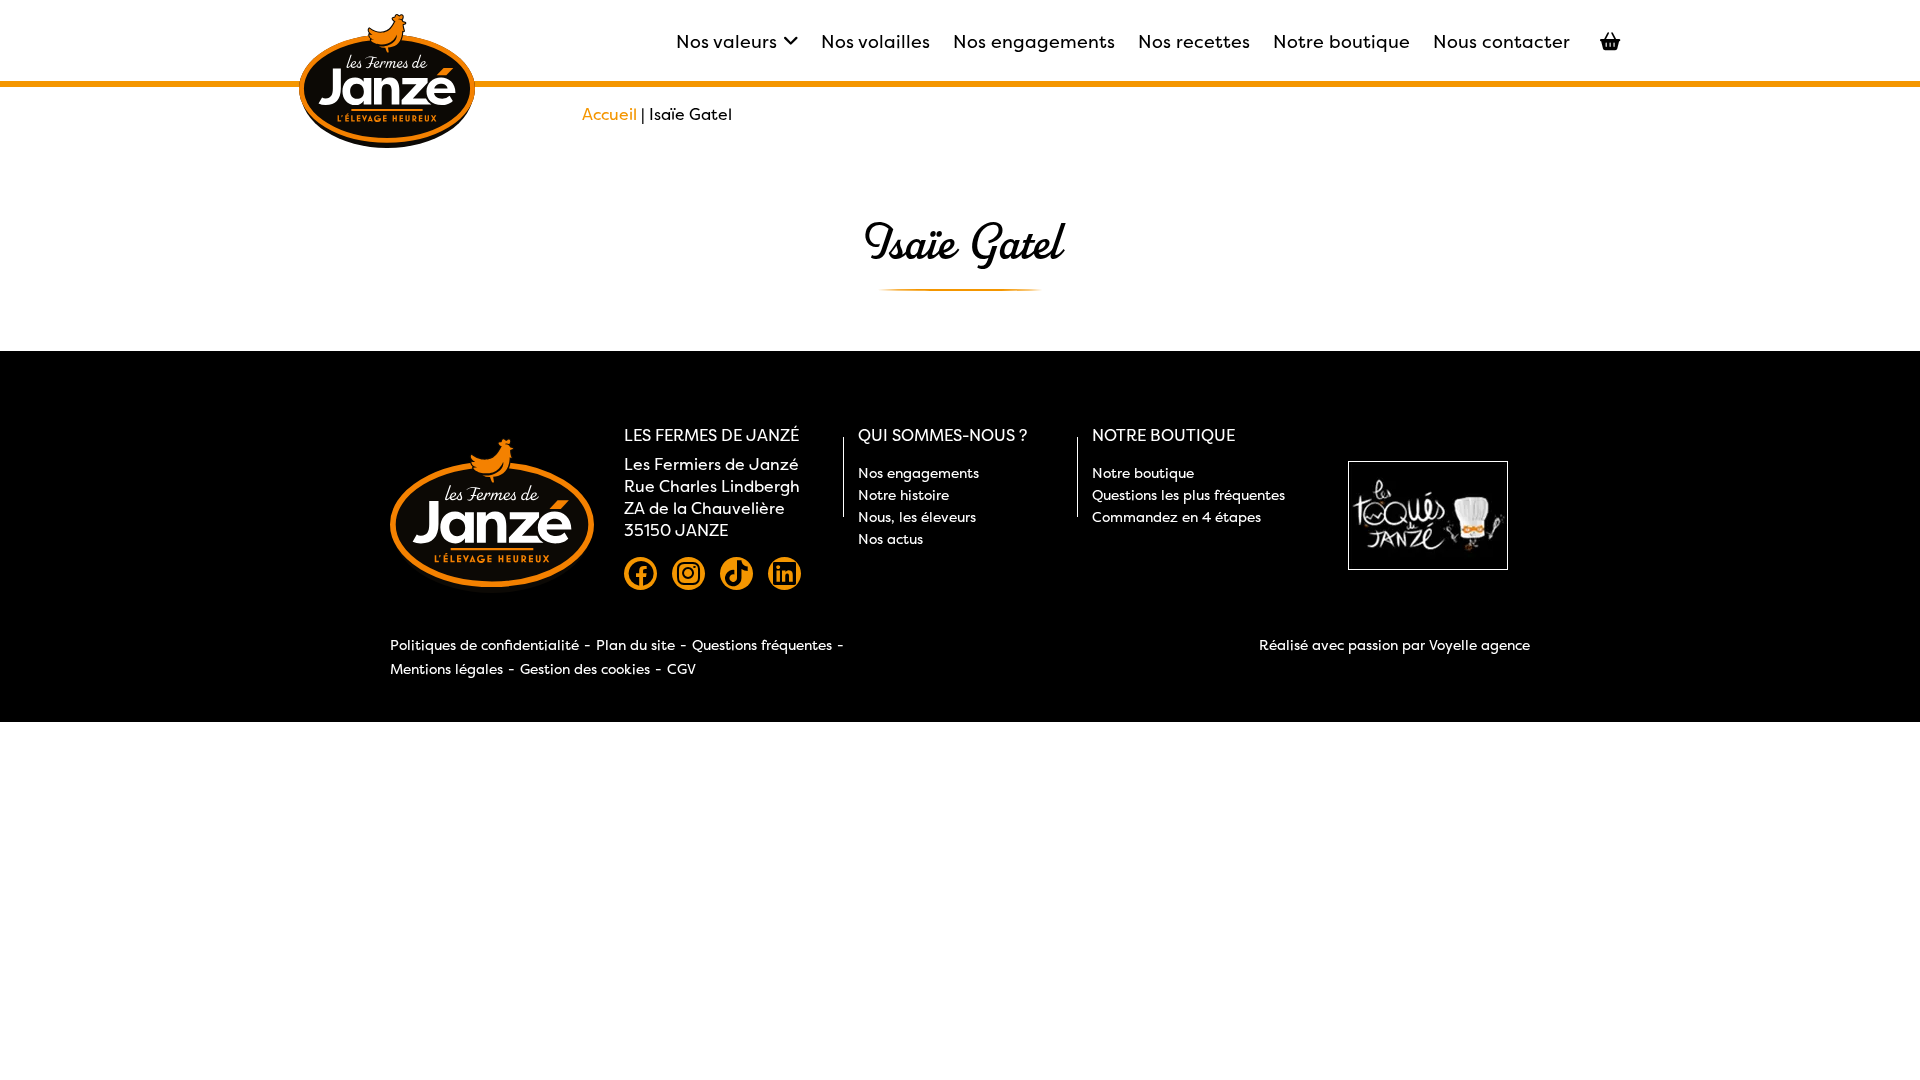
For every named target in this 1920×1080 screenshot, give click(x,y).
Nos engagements (1034, 41)
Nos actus (890, 538)
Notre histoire (903, 494)
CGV (681, 668)
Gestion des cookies (585, 668)
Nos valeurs (726, 41)
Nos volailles (875, 41)
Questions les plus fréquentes (1188, 494)
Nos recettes (1194, 41)
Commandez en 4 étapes (1176, 516)
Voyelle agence (1479, 644)
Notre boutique (1341, 41)
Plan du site (635, 644)
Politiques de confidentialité (484, 644)
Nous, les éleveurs (917, 516)
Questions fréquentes (762, 644)
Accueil (609, 114)
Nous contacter (1501, 41)
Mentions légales (446, 668)
